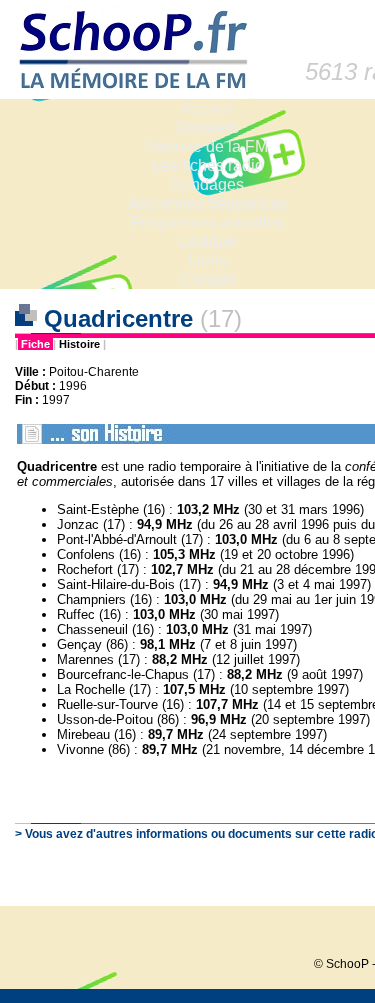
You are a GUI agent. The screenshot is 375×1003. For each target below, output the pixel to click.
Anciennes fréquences (207, 203)
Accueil (207, 108)
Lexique (207, 241)
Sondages (207, 184)
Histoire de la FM (207, 146)
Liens (207, 260)
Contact (207, 279)
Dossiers (207, 127)
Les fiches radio (208, 165)
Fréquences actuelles (207, 222)
